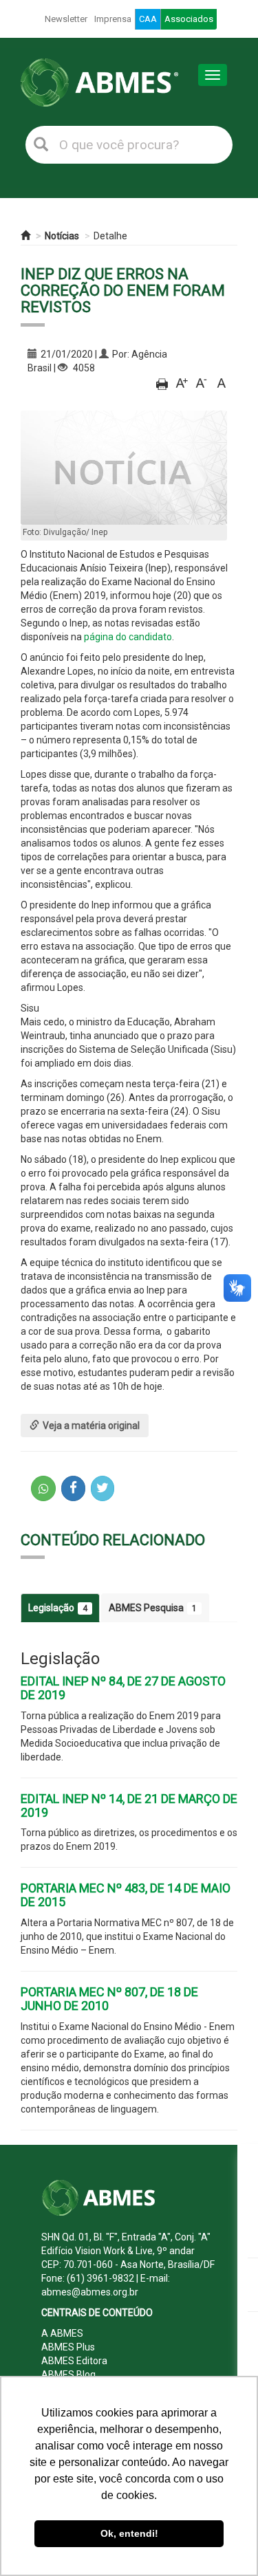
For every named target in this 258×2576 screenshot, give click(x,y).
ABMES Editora (74, 2361)
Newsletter (66, 19)
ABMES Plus (68, 2347)
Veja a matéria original (91, 1426)
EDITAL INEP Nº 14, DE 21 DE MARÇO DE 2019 (129, 1805)
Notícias (62, 236)
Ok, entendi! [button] (129, 2533)
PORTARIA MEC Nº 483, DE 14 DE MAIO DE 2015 (126, 1895)
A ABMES (62, 2333)
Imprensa (113, 19)
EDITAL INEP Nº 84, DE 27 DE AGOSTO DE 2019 (123, 1688)
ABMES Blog (68, 2375)
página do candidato (128, 637)
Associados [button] (189, 19)
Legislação (58, 1608)
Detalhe (110, 236)
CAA (148, 19)
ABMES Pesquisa (153, 1608)
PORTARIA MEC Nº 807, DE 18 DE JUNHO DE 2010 (109, 1999)
